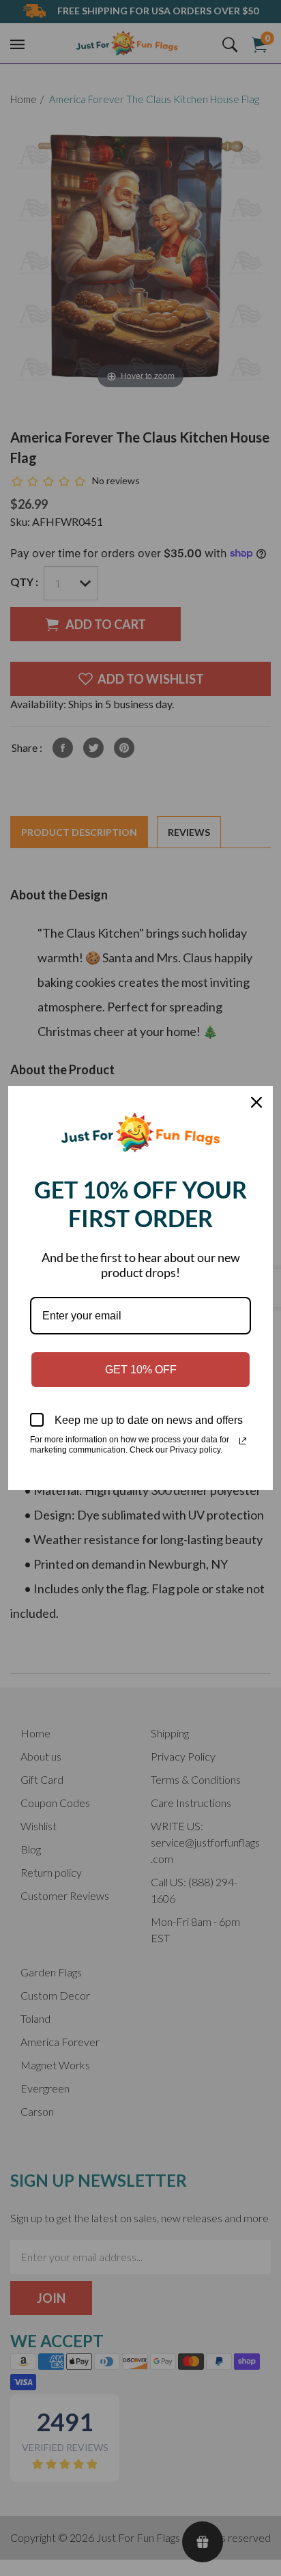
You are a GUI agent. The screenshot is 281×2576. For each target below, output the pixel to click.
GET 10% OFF (141, 1370)
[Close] (256, 1102)
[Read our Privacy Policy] (243, 1441)
